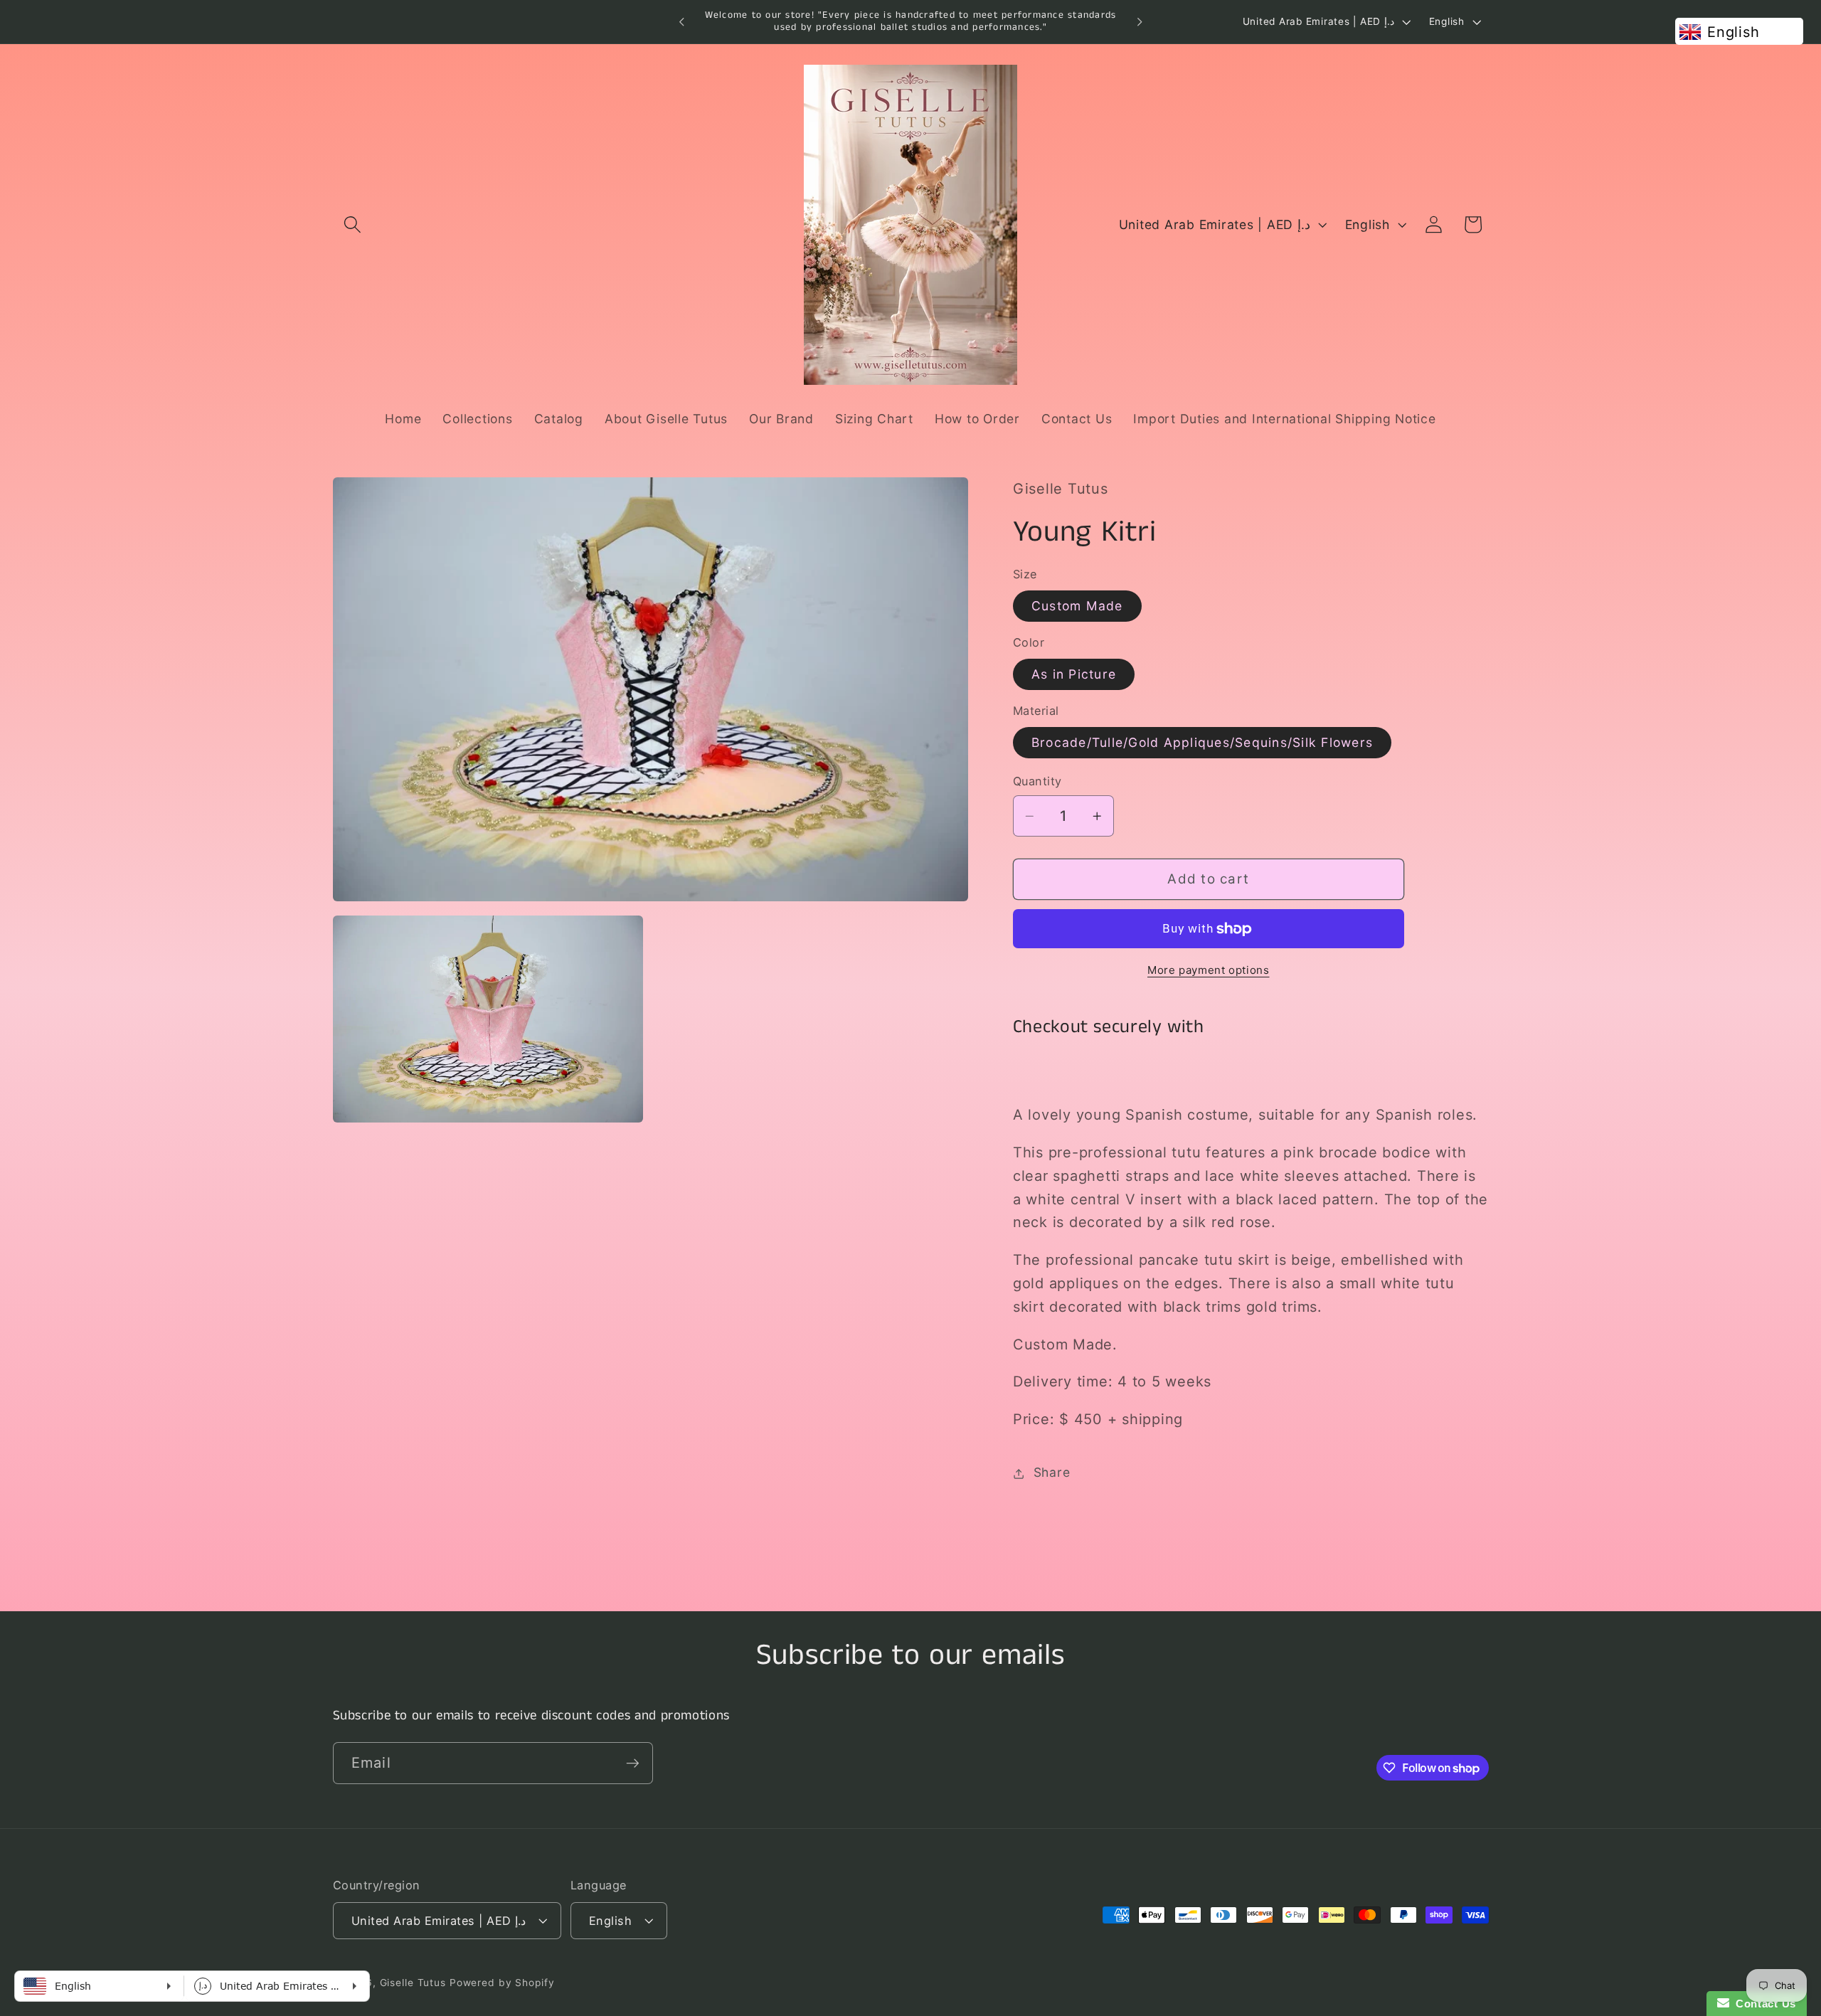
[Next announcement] (1140, 22)
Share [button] (1052, 1473)
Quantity (1037, 782)
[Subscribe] (633, 1763)
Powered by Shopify (502, 1983)
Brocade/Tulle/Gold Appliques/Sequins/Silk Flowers (1202, 742)
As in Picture (1074, 674)
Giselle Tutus (413, 1983)
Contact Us (1763, 2004)
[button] (352, 224)
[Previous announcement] (681, 22)
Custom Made (1077, 606)
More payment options (1209, 970)
